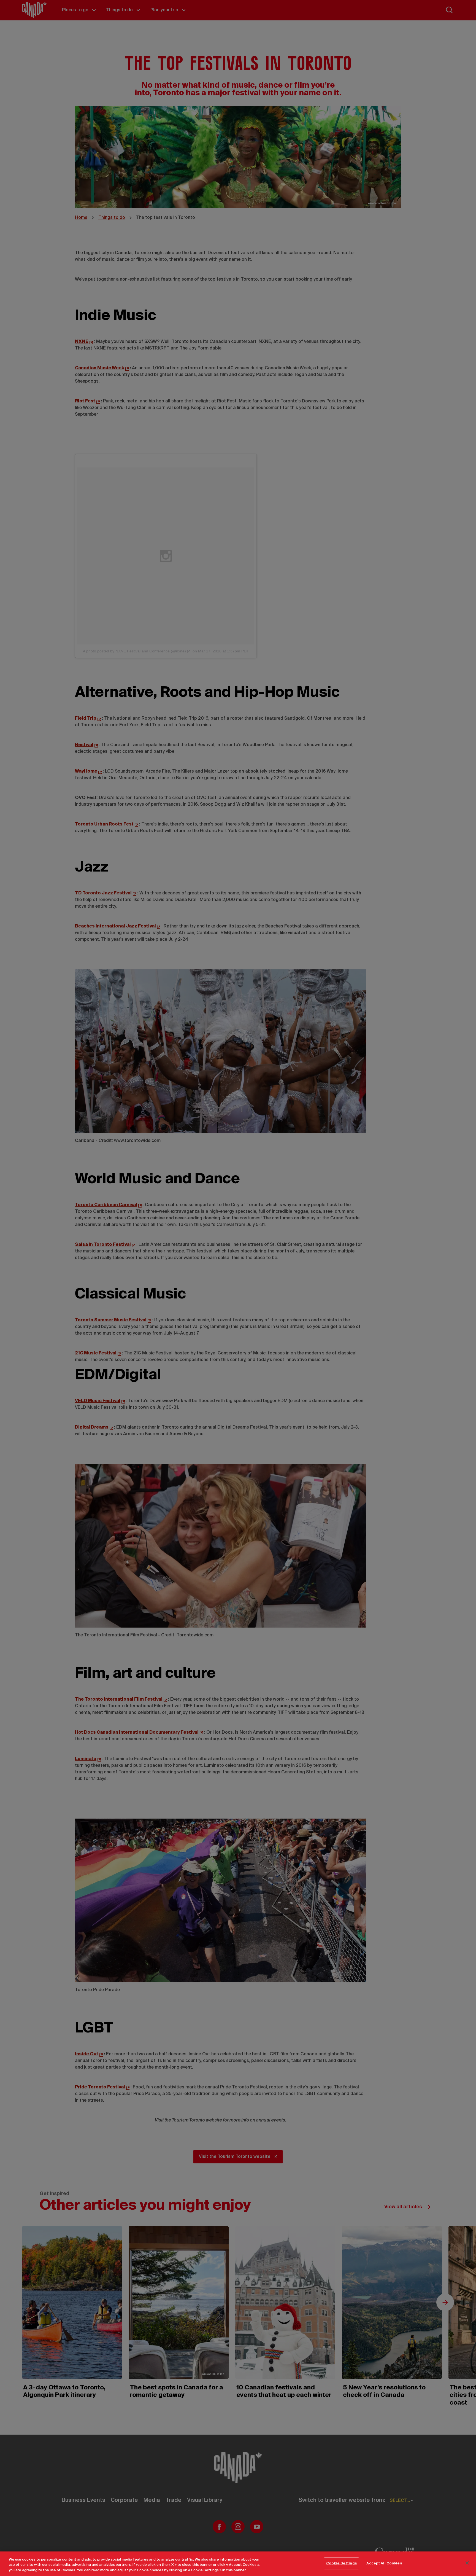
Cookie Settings (342, 2563)
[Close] (467, 2563)
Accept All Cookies (384, 2563)
